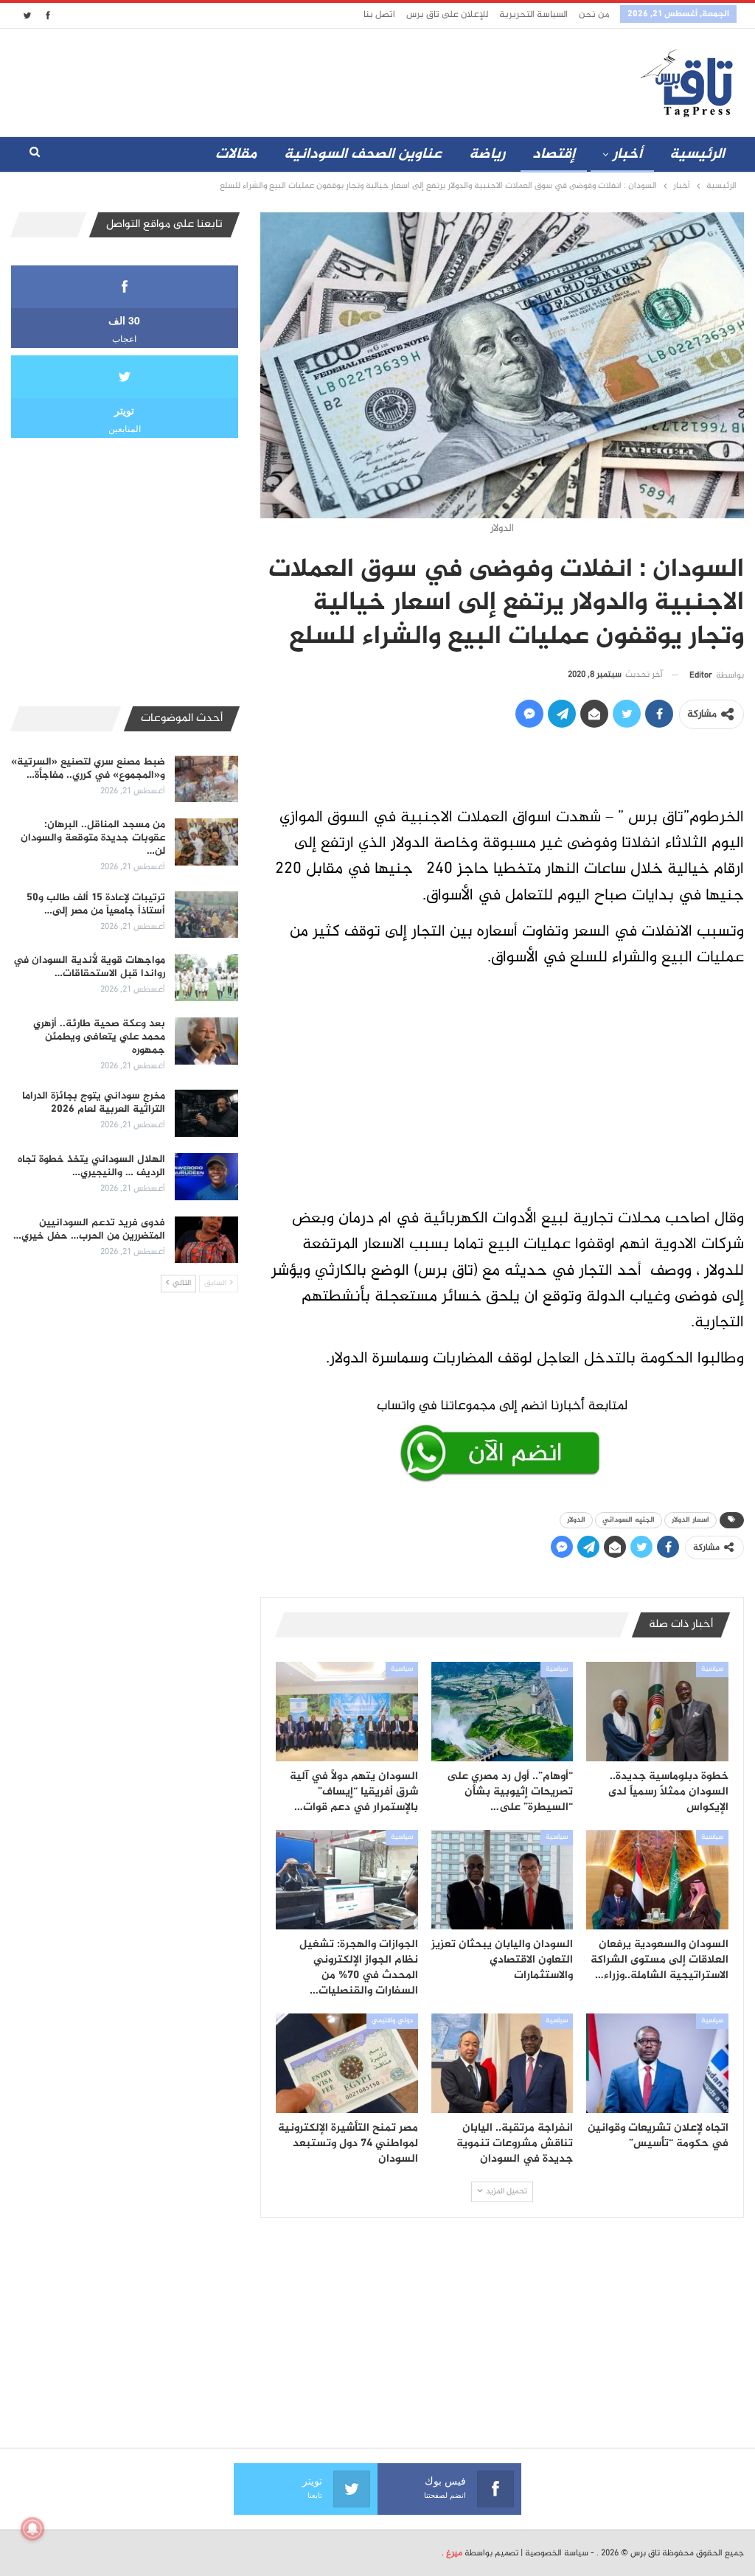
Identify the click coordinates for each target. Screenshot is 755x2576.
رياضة (487, 154)
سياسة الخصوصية (557, 2553)
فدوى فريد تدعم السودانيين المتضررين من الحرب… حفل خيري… (89, 1229)
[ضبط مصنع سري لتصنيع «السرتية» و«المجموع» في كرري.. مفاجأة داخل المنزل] (206, 779)
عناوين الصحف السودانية (363, 154)
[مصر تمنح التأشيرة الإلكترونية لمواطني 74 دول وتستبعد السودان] (347, 2063)
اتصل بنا (379, 15)
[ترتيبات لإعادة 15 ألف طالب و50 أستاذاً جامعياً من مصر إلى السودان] (206, 915)
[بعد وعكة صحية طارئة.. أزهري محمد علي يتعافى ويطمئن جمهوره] (206, 1041)
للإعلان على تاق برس (447, 15)
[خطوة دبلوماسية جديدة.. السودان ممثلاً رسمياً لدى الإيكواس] (657, 1712)
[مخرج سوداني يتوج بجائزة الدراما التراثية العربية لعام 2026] (206, 1113)
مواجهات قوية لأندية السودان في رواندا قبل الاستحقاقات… (89, 967)
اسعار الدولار (690, 1520)
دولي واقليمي (392, 2021)
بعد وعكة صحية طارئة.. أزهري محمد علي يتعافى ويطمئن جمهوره (99, 1037)
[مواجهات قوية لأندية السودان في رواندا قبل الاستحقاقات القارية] (206, 978)
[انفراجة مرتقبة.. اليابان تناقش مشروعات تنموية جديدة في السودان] (502, 2063)
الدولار (576, 1520)
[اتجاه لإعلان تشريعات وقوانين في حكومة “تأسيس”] (657, 2063)
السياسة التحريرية (533, 15)
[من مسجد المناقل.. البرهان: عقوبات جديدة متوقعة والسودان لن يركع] (206, 842)
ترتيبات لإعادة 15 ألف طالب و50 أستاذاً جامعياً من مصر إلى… (96, 904)
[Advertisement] (320, 80)
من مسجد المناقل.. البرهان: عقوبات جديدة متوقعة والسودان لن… (93, 838)
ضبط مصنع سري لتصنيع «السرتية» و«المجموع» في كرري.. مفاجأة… (88, 769)
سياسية (712, 1669)
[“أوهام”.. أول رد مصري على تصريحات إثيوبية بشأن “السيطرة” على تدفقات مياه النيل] (502, 1712)
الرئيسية (697, 154)
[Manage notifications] (32, 2529)
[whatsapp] (502, 1438)
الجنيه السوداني (629, 1520)
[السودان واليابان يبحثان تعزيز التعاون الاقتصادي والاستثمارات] (502, 1880)
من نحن (594, 15)
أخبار (627, 154)
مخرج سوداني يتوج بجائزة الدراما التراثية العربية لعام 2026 (94, 1103)
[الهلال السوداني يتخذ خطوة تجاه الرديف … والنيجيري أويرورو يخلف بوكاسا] (206, 1177)
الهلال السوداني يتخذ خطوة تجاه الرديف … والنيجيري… (91, 1166)
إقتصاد (554, 154)
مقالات (236, 154)
